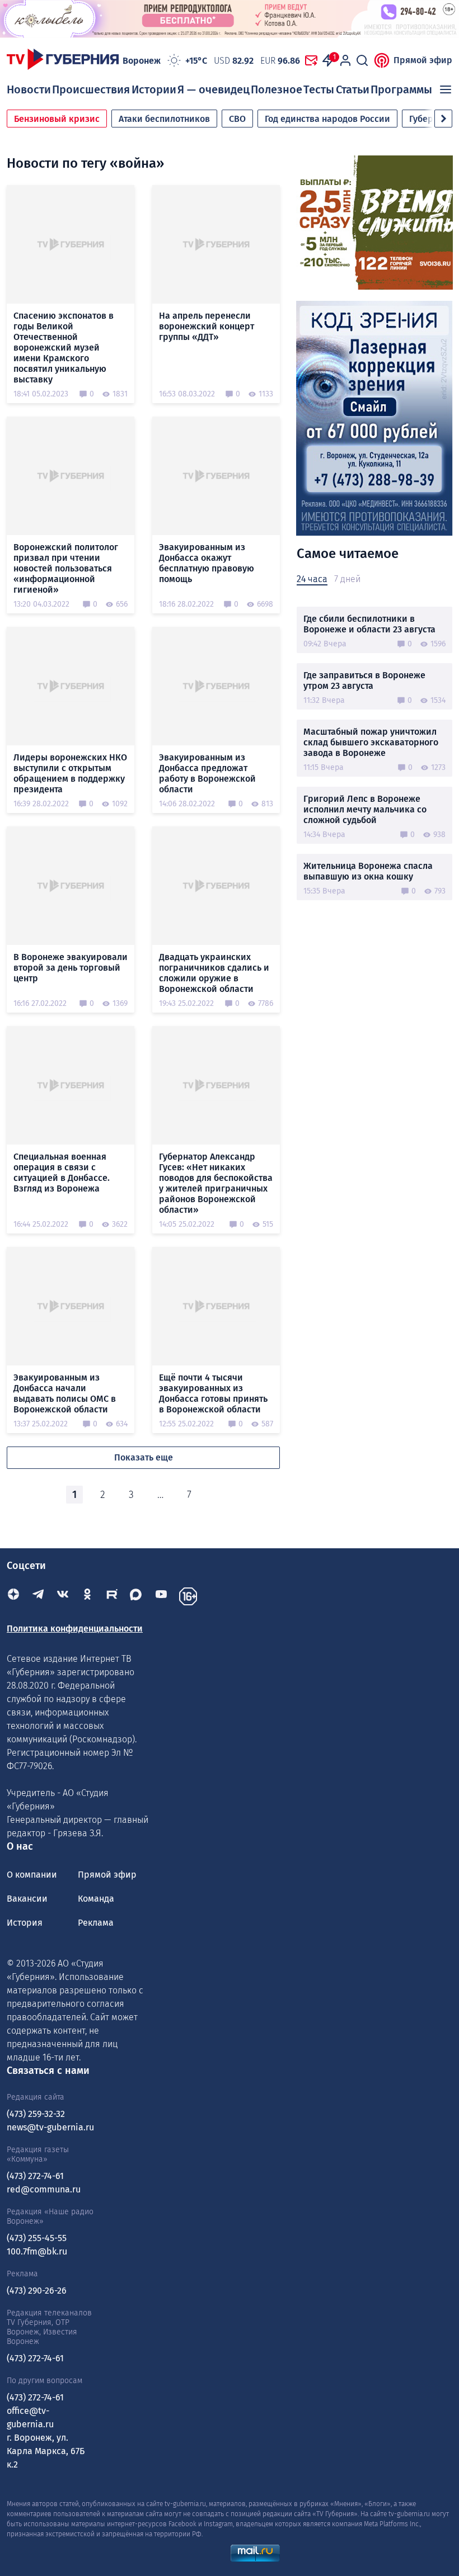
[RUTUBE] (112, 1596)
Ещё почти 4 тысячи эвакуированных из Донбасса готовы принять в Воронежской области (213, 1393)
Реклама (96, 1923)
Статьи (353, 89)
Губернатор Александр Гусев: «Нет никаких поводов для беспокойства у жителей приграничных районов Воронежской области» (216, 1183)
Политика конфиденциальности (75, 1629)
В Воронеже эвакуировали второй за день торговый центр (71, 968)
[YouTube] (161, 1596)
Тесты (319, 89)
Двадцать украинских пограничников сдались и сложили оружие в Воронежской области (214, 973)
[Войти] (345, 60)
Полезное (277, 89)
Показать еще (144, 1457)
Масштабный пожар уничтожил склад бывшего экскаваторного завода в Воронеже (371, 742)
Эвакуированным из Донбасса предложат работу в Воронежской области (207, 773)
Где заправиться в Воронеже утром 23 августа (364, 680)
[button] (443, 119)
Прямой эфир (423, 60)
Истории (154, 89)
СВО (237, 119)
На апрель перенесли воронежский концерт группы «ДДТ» (207, 326)
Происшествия (91, 89)
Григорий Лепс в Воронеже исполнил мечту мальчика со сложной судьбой (365, 809)
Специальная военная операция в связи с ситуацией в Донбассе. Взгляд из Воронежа (62, 1173)
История (25, 1923)
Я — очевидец (214, 89)
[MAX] (137, 1596)
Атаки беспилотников (164, 119)
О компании (32, 1875)
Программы (401, 89)
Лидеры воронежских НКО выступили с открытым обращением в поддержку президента (70, 773)
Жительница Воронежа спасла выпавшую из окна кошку (368, 871)
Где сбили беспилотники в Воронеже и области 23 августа (369, 624)
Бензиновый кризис (57, 119)
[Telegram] (38, 1596)
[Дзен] (13, 1596)
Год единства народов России (327, 119)
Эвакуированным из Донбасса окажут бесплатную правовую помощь (207, 563)
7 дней (347, 579)
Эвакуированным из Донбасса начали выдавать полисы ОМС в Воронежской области (65, 1393)
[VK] (63, 1596)
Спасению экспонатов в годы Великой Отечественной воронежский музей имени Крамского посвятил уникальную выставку (64, 348)
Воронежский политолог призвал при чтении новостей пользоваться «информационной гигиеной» (66, 568)
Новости (29, 89)
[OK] (87, 1596)
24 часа (312, 579)
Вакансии (27, 1899)
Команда (96, 1899)
